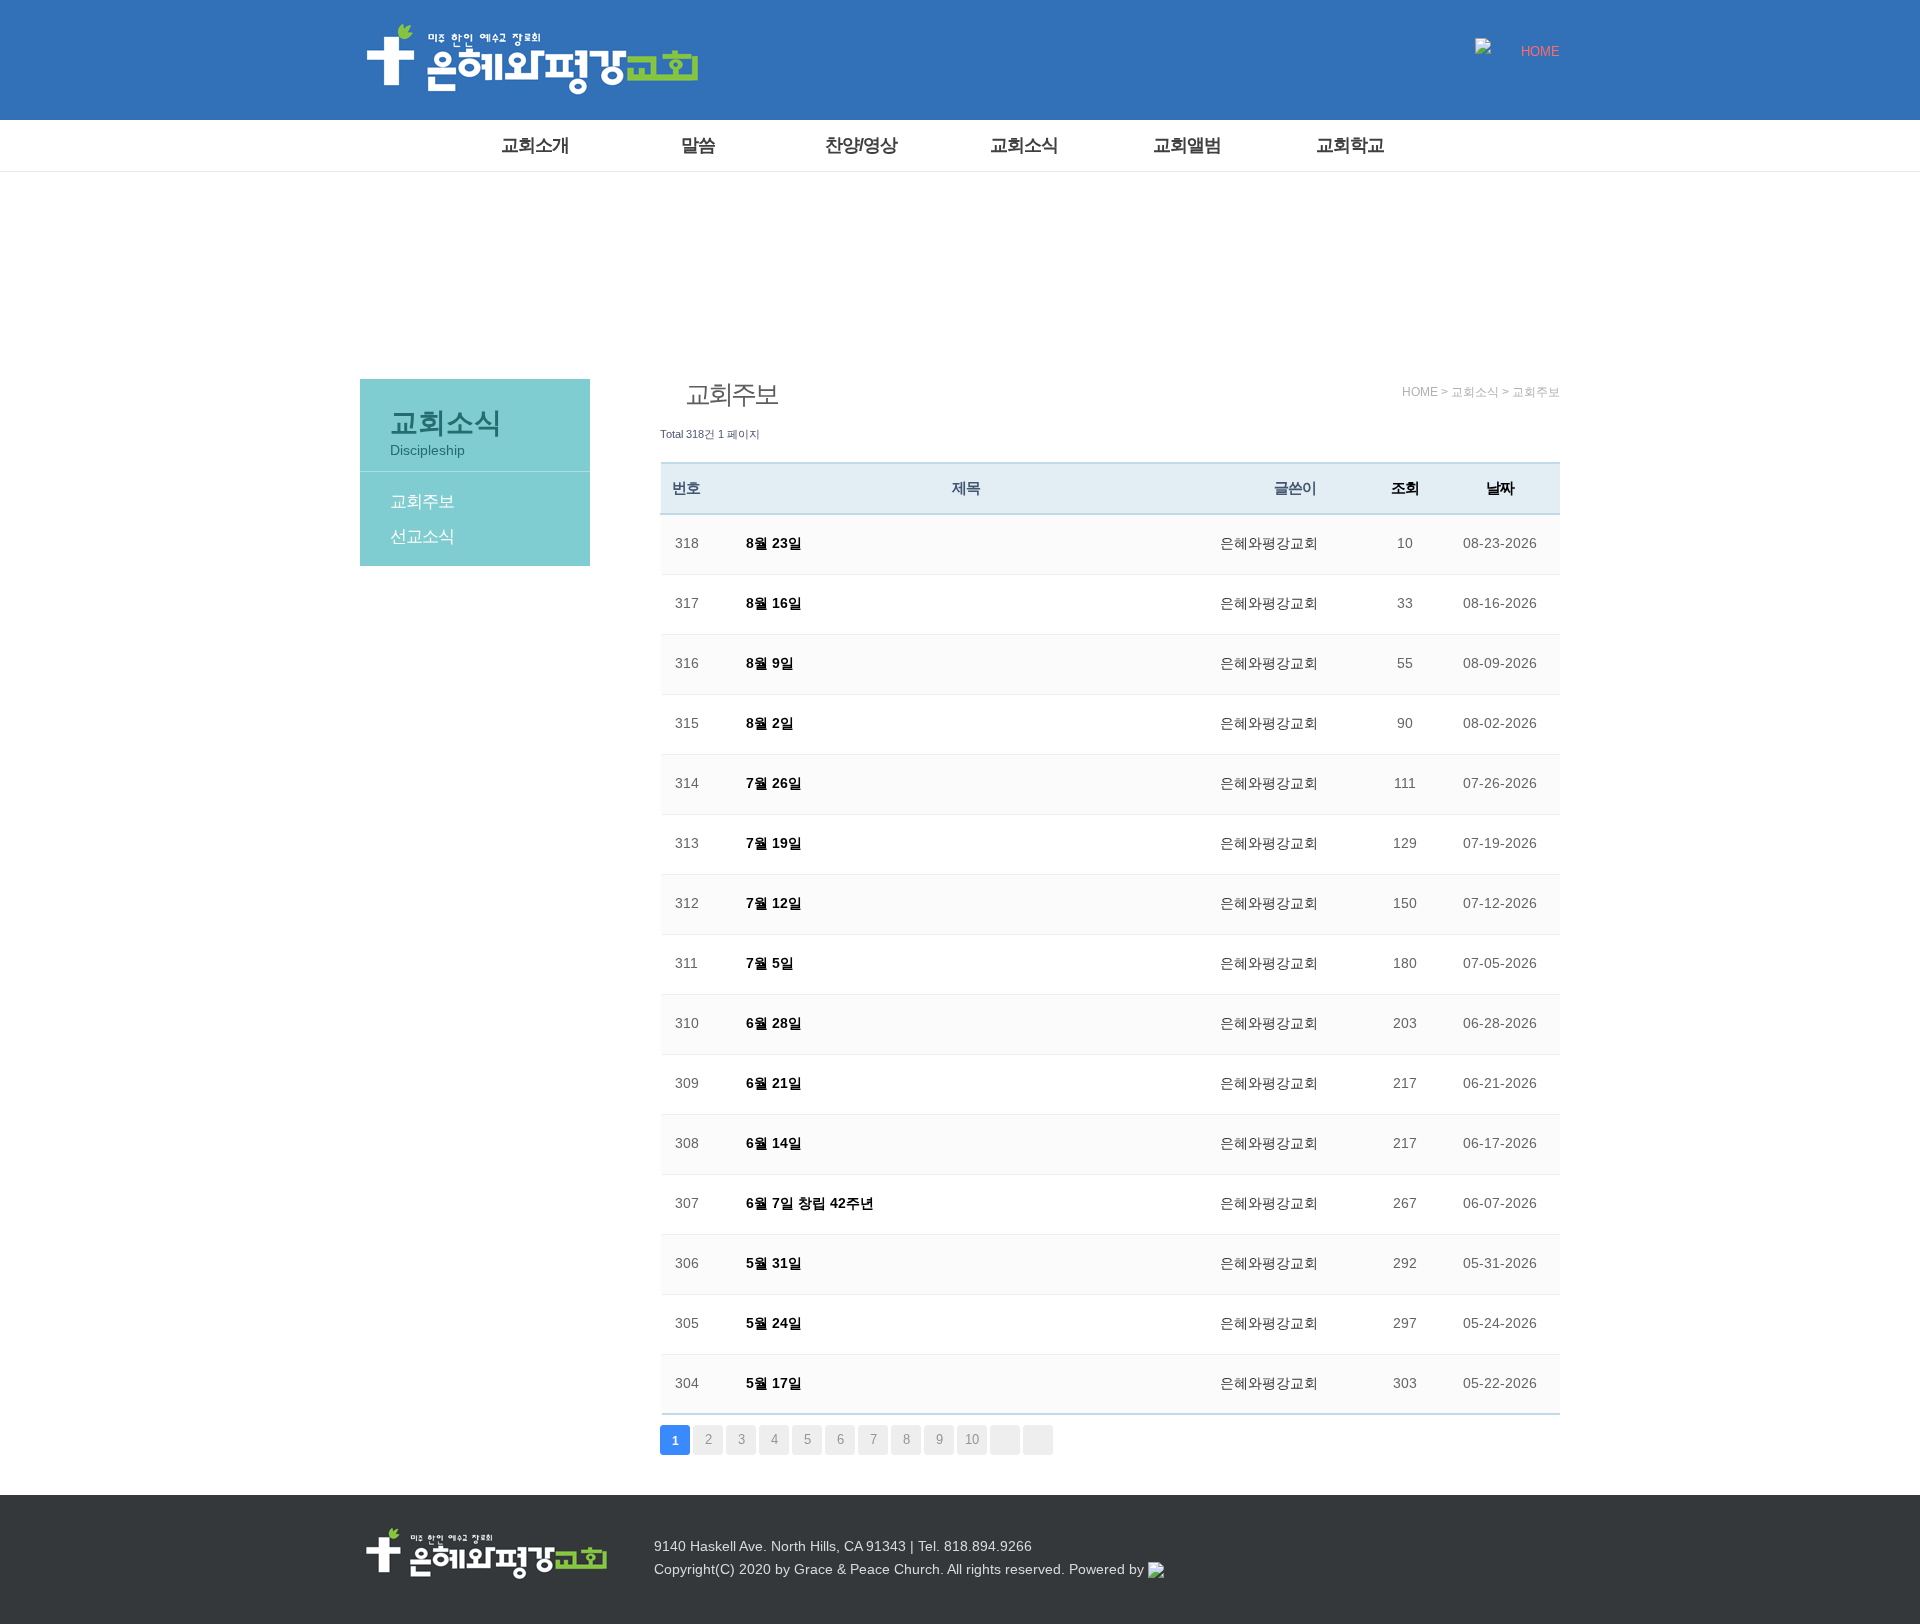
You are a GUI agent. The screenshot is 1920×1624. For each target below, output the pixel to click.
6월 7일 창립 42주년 (810, 1203)
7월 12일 (774, 903)
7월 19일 (774, 843)
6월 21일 (774, 1083)
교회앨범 (1187, 145)
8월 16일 (774, 603)
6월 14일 (774, 1143)
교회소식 (1024, 145)
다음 (1005, 1440)
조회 (1405, 487)
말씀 (698, 145)
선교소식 (422, 536)
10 (972, 1439)
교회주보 (422, 501)
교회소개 (535, 145)
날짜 (1500, 487)
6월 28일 (774, 1023)
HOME (1540, 52)
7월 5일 (770, 963)
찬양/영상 (861, 145)
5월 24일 (774, 1323)
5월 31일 (774, 1263)
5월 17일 (774, 1383)
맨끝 (1038, 1440)
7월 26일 (774, 783)
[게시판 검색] (1540, 434)
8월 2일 (770, 723)
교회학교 (1350, 145)
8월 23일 (774, 543)
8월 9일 (770, 663)
